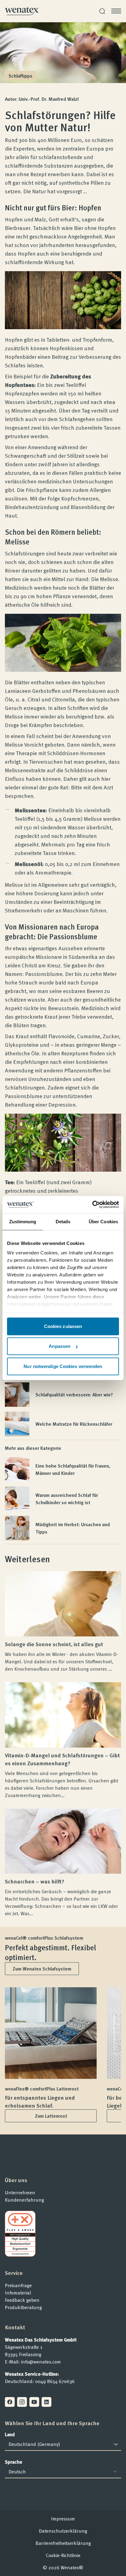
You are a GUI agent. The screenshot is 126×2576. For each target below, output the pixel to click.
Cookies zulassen (63, 1326)
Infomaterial (18, 2293)
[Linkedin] (46, 2402)
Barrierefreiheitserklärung (63, 2543)
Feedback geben (22, 2300)
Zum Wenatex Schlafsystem (42, 1969)
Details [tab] (63, 1221)
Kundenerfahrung (24, 2200)
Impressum (63, 2519)
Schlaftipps (20, 76)
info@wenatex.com (41, 2362)
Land (10, 2434)
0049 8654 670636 (55, 2381)
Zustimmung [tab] (23, 1221)
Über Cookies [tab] (103, 1221)
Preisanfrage (18, 2285)
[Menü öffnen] (116, 11)
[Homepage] (22, 11)
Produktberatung (23, 2307)
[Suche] (102, 11)
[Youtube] (34, 2402)
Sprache (14, 2462)
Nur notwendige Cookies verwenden (63, 1366)
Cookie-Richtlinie (63, 2555)
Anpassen (59, 1346)
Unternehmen (20, 2192)
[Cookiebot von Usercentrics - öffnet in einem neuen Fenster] (92, 1205)
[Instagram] (22, 2402)
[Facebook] (10, 2402)
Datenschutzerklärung (63, 2531)
